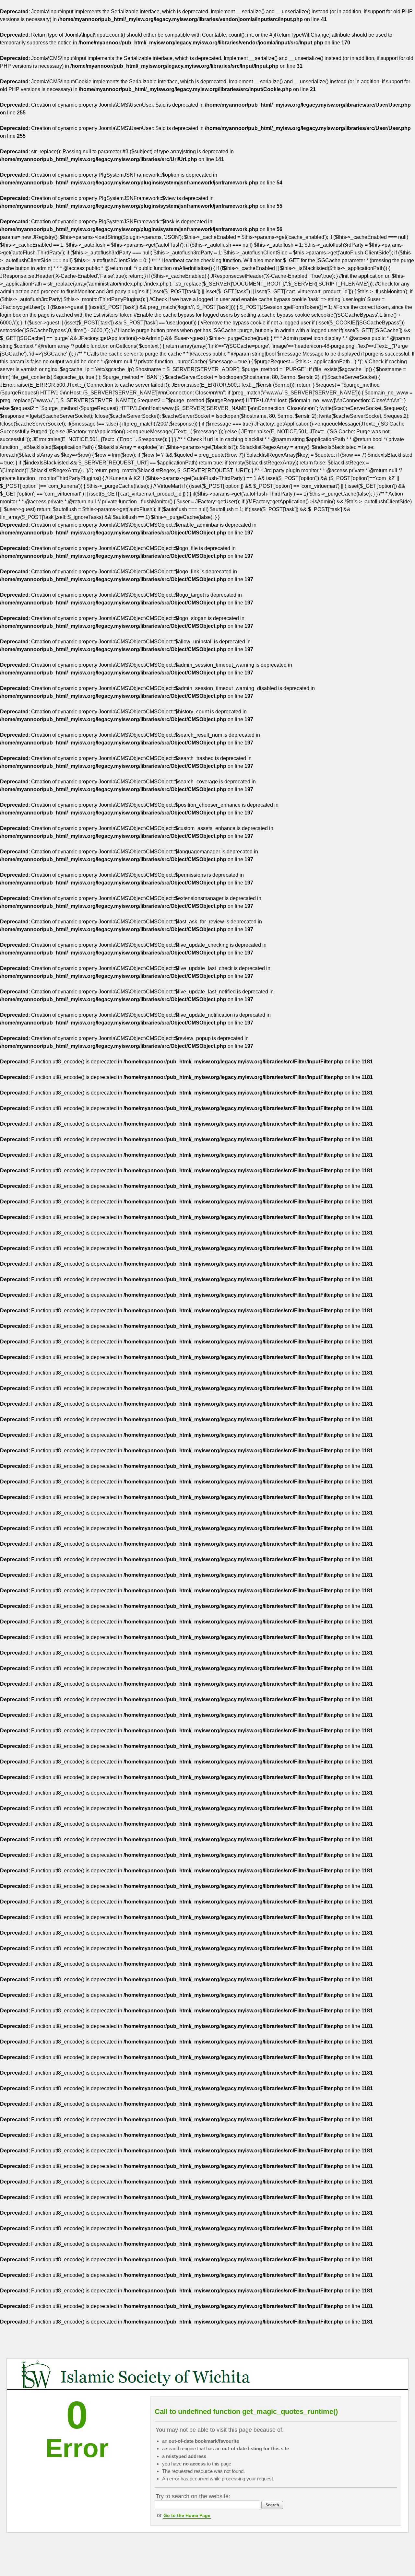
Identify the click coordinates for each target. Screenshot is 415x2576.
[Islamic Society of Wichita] (139, 2374)
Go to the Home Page (187, 2515)
